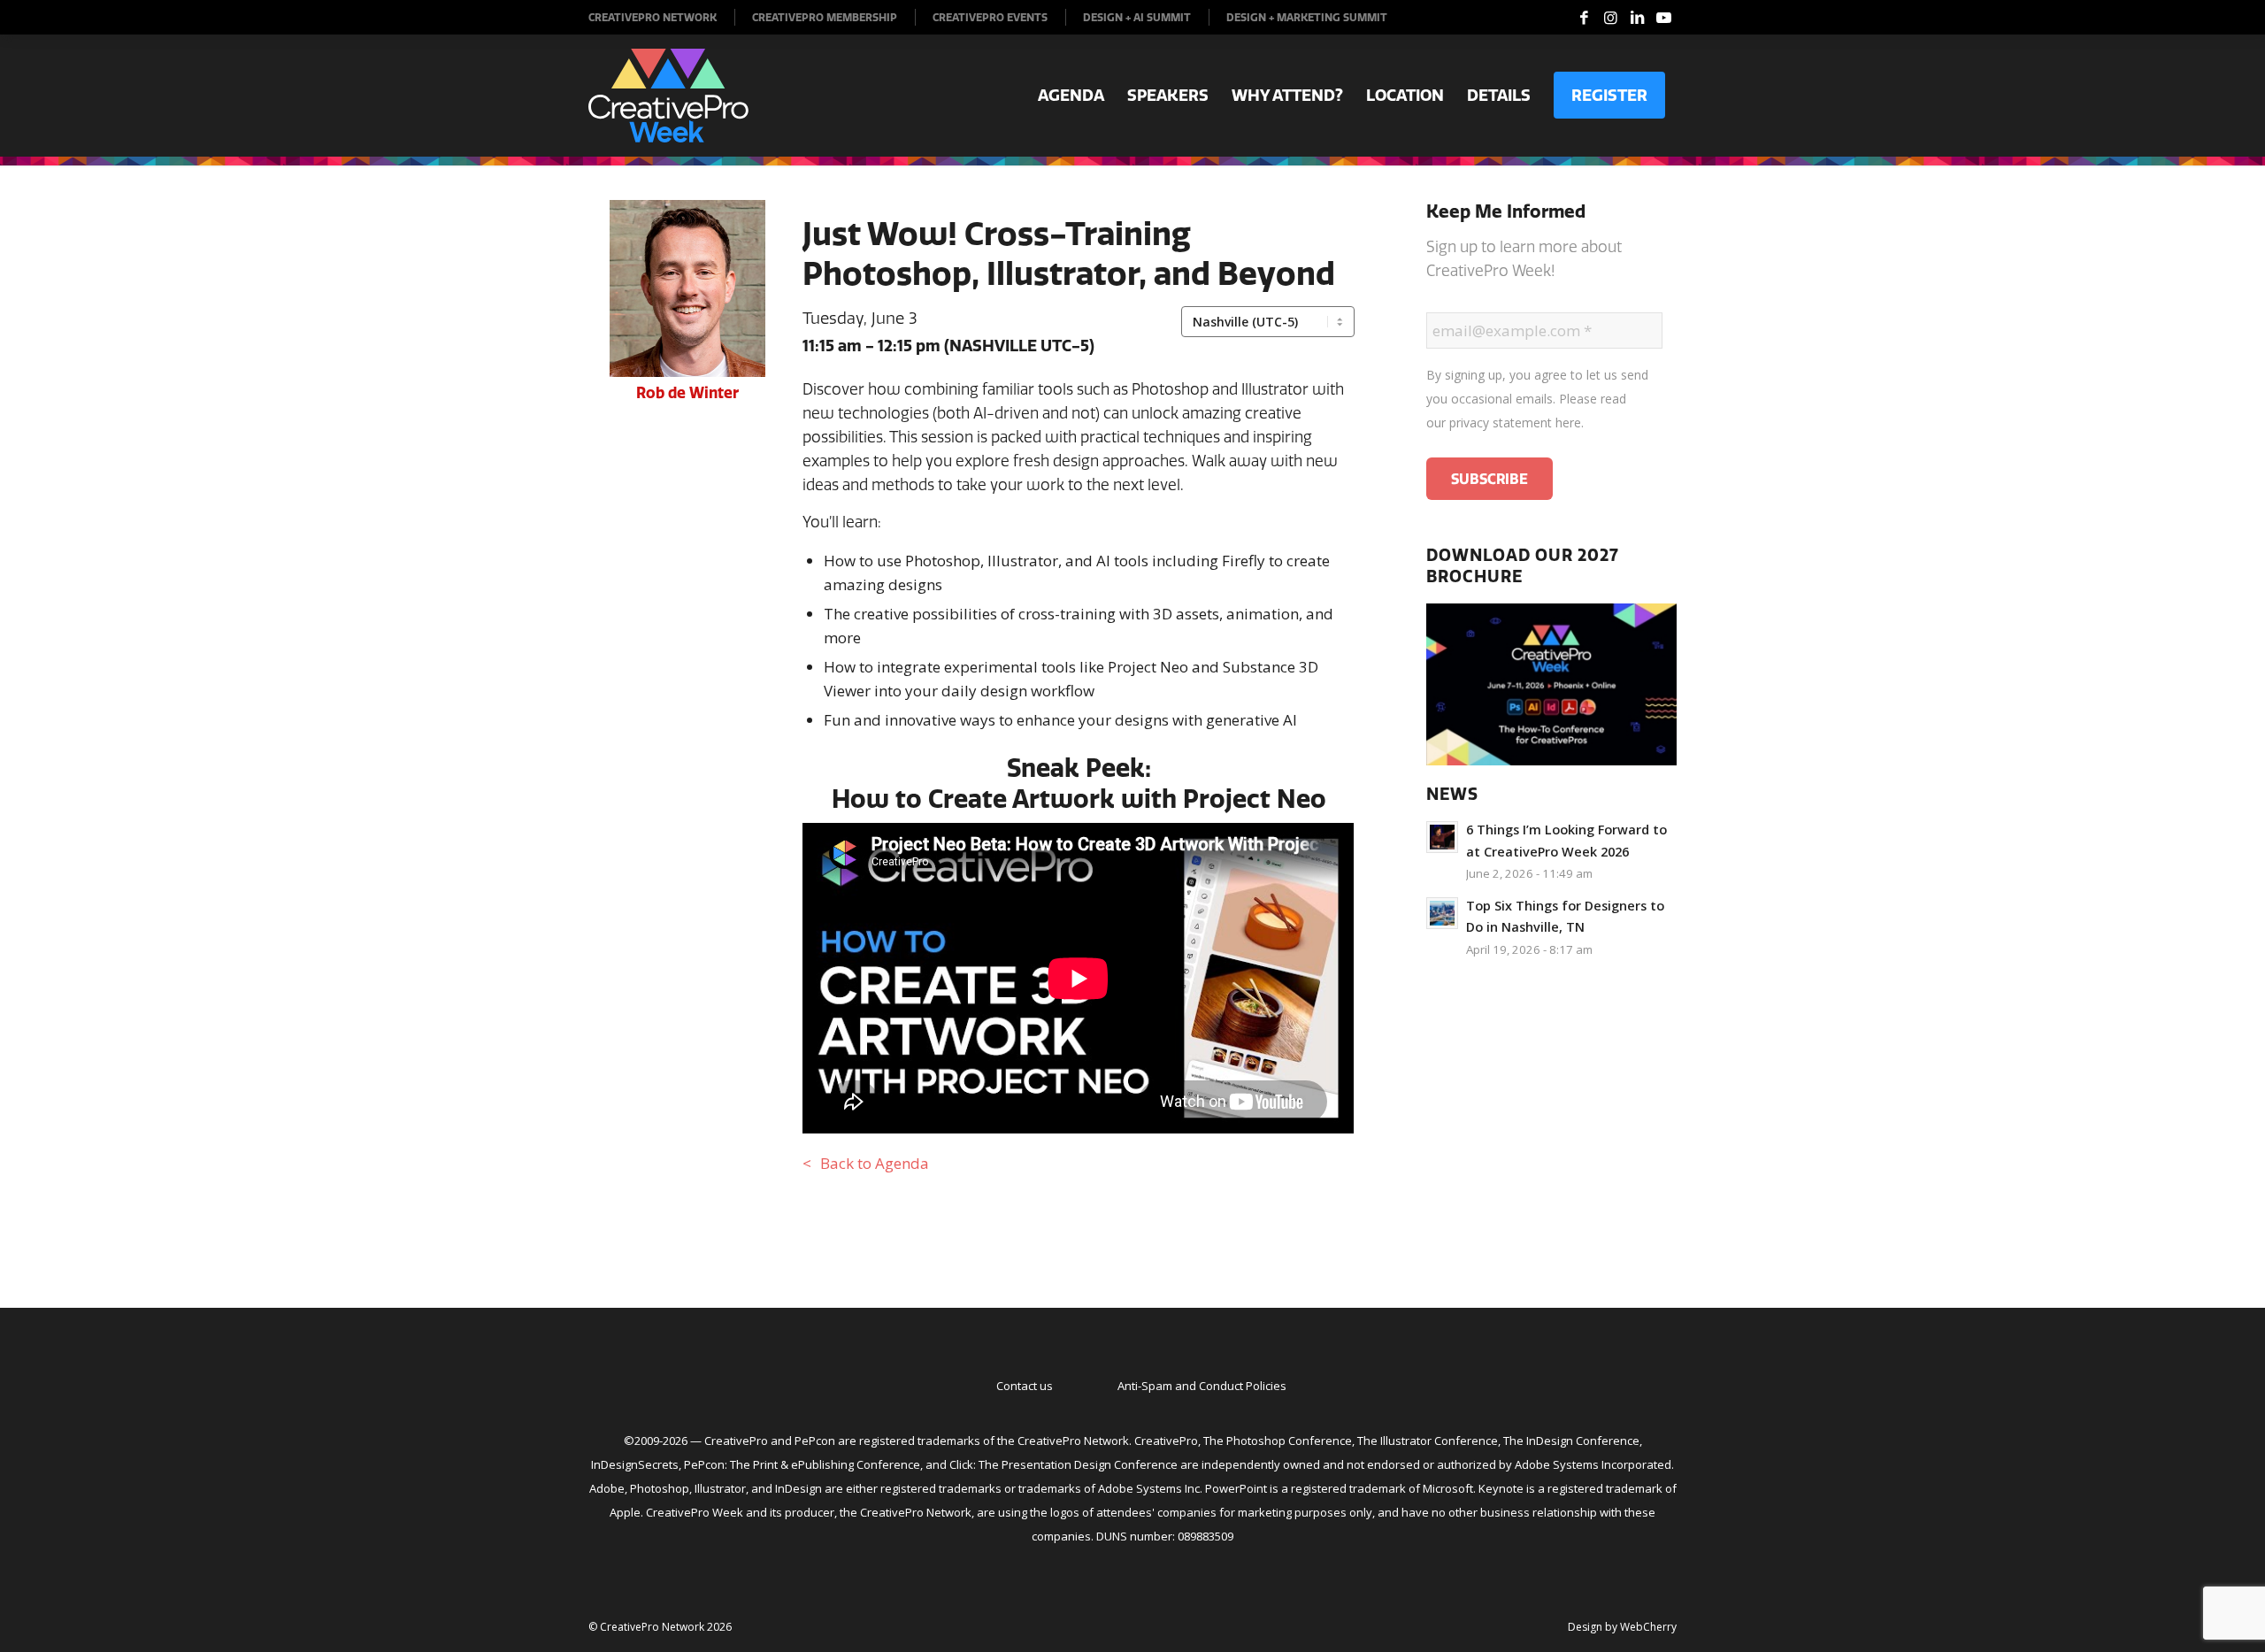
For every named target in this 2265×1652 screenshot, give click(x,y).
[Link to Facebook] (1584, 18)
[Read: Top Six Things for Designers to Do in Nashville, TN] (1442, 913)
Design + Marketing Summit (1307, 17)
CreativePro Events (990, 17)
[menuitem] (662, 17)
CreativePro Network (653, 17)
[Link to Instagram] (1610, 18)
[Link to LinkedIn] (1637, 18)
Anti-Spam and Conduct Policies (1202, 1386)
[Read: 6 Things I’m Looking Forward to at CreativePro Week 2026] (1442, 837)
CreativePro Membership (825, 17)
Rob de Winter (687, 392)
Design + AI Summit (1137, 17)
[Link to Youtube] (1663, 18)
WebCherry (1648, 1627)
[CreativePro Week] (668, 96)
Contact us (1025, 1386)
